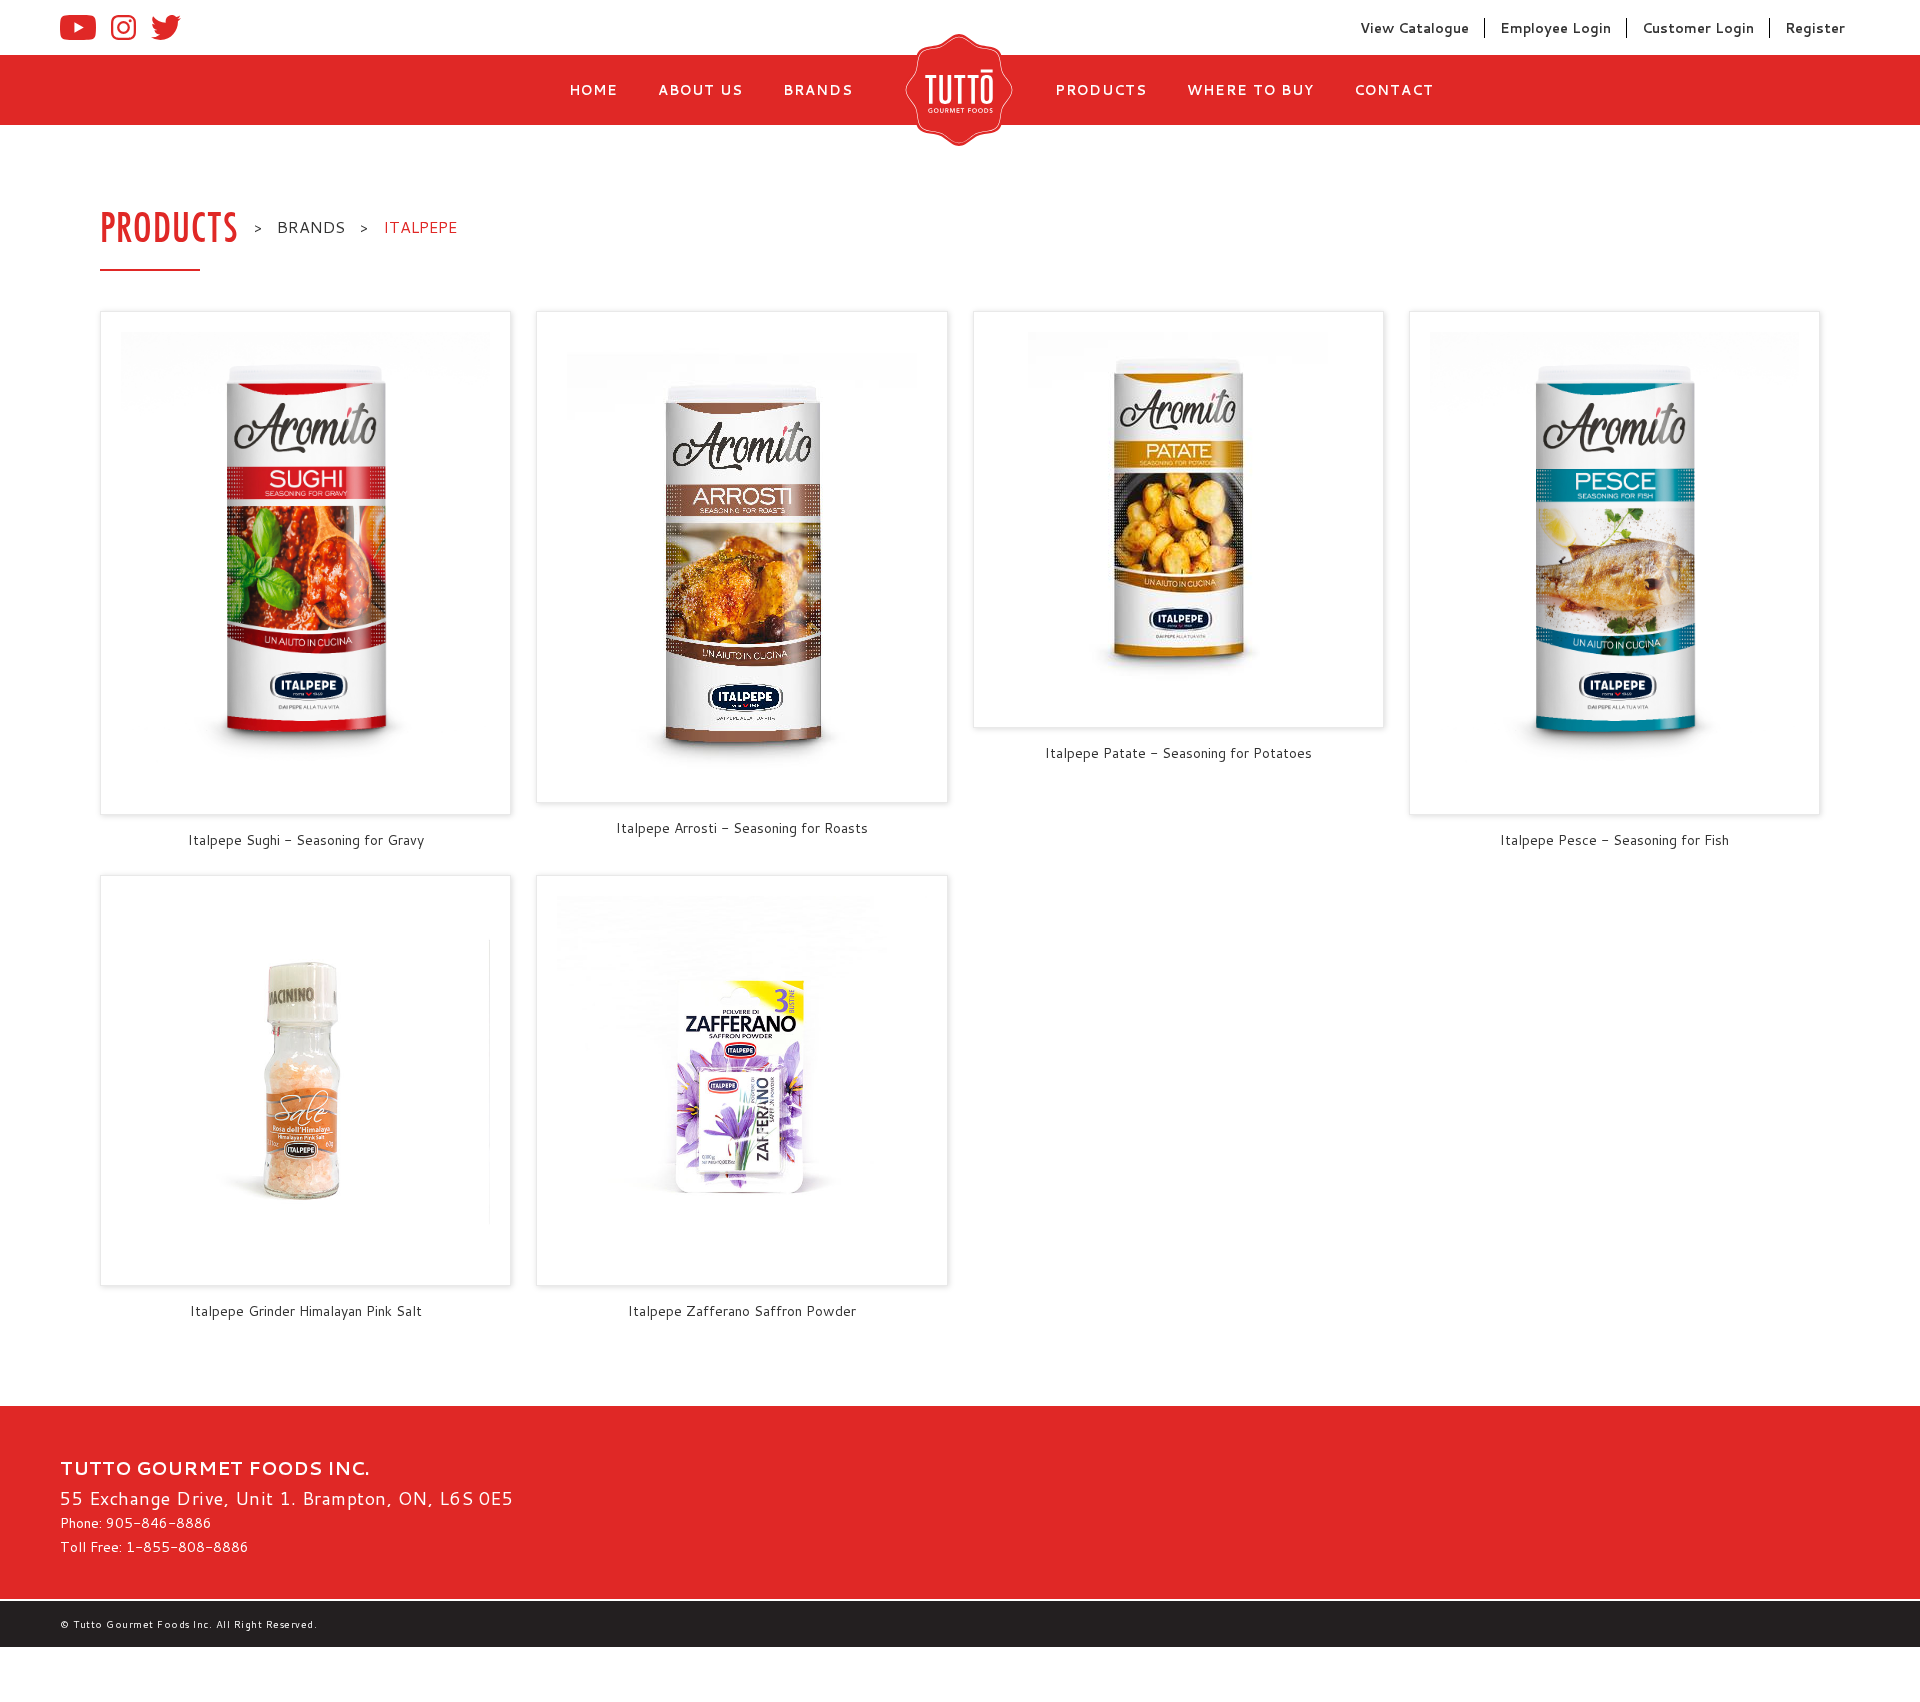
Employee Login (1555, 28)
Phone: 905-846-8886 (136, 1523)
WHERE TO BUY (1250, 90)
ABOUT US (700, 90)
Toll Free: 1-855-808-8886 (154, 1547)
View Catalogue (1414, 28)
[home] (954, 90)
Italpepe (420, 226)
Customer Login (1698, 28)
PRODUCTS (1101, 90)
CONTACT (1394, 90)
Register (1815, 28)
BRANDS (818, 90)
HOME (593, 90)
